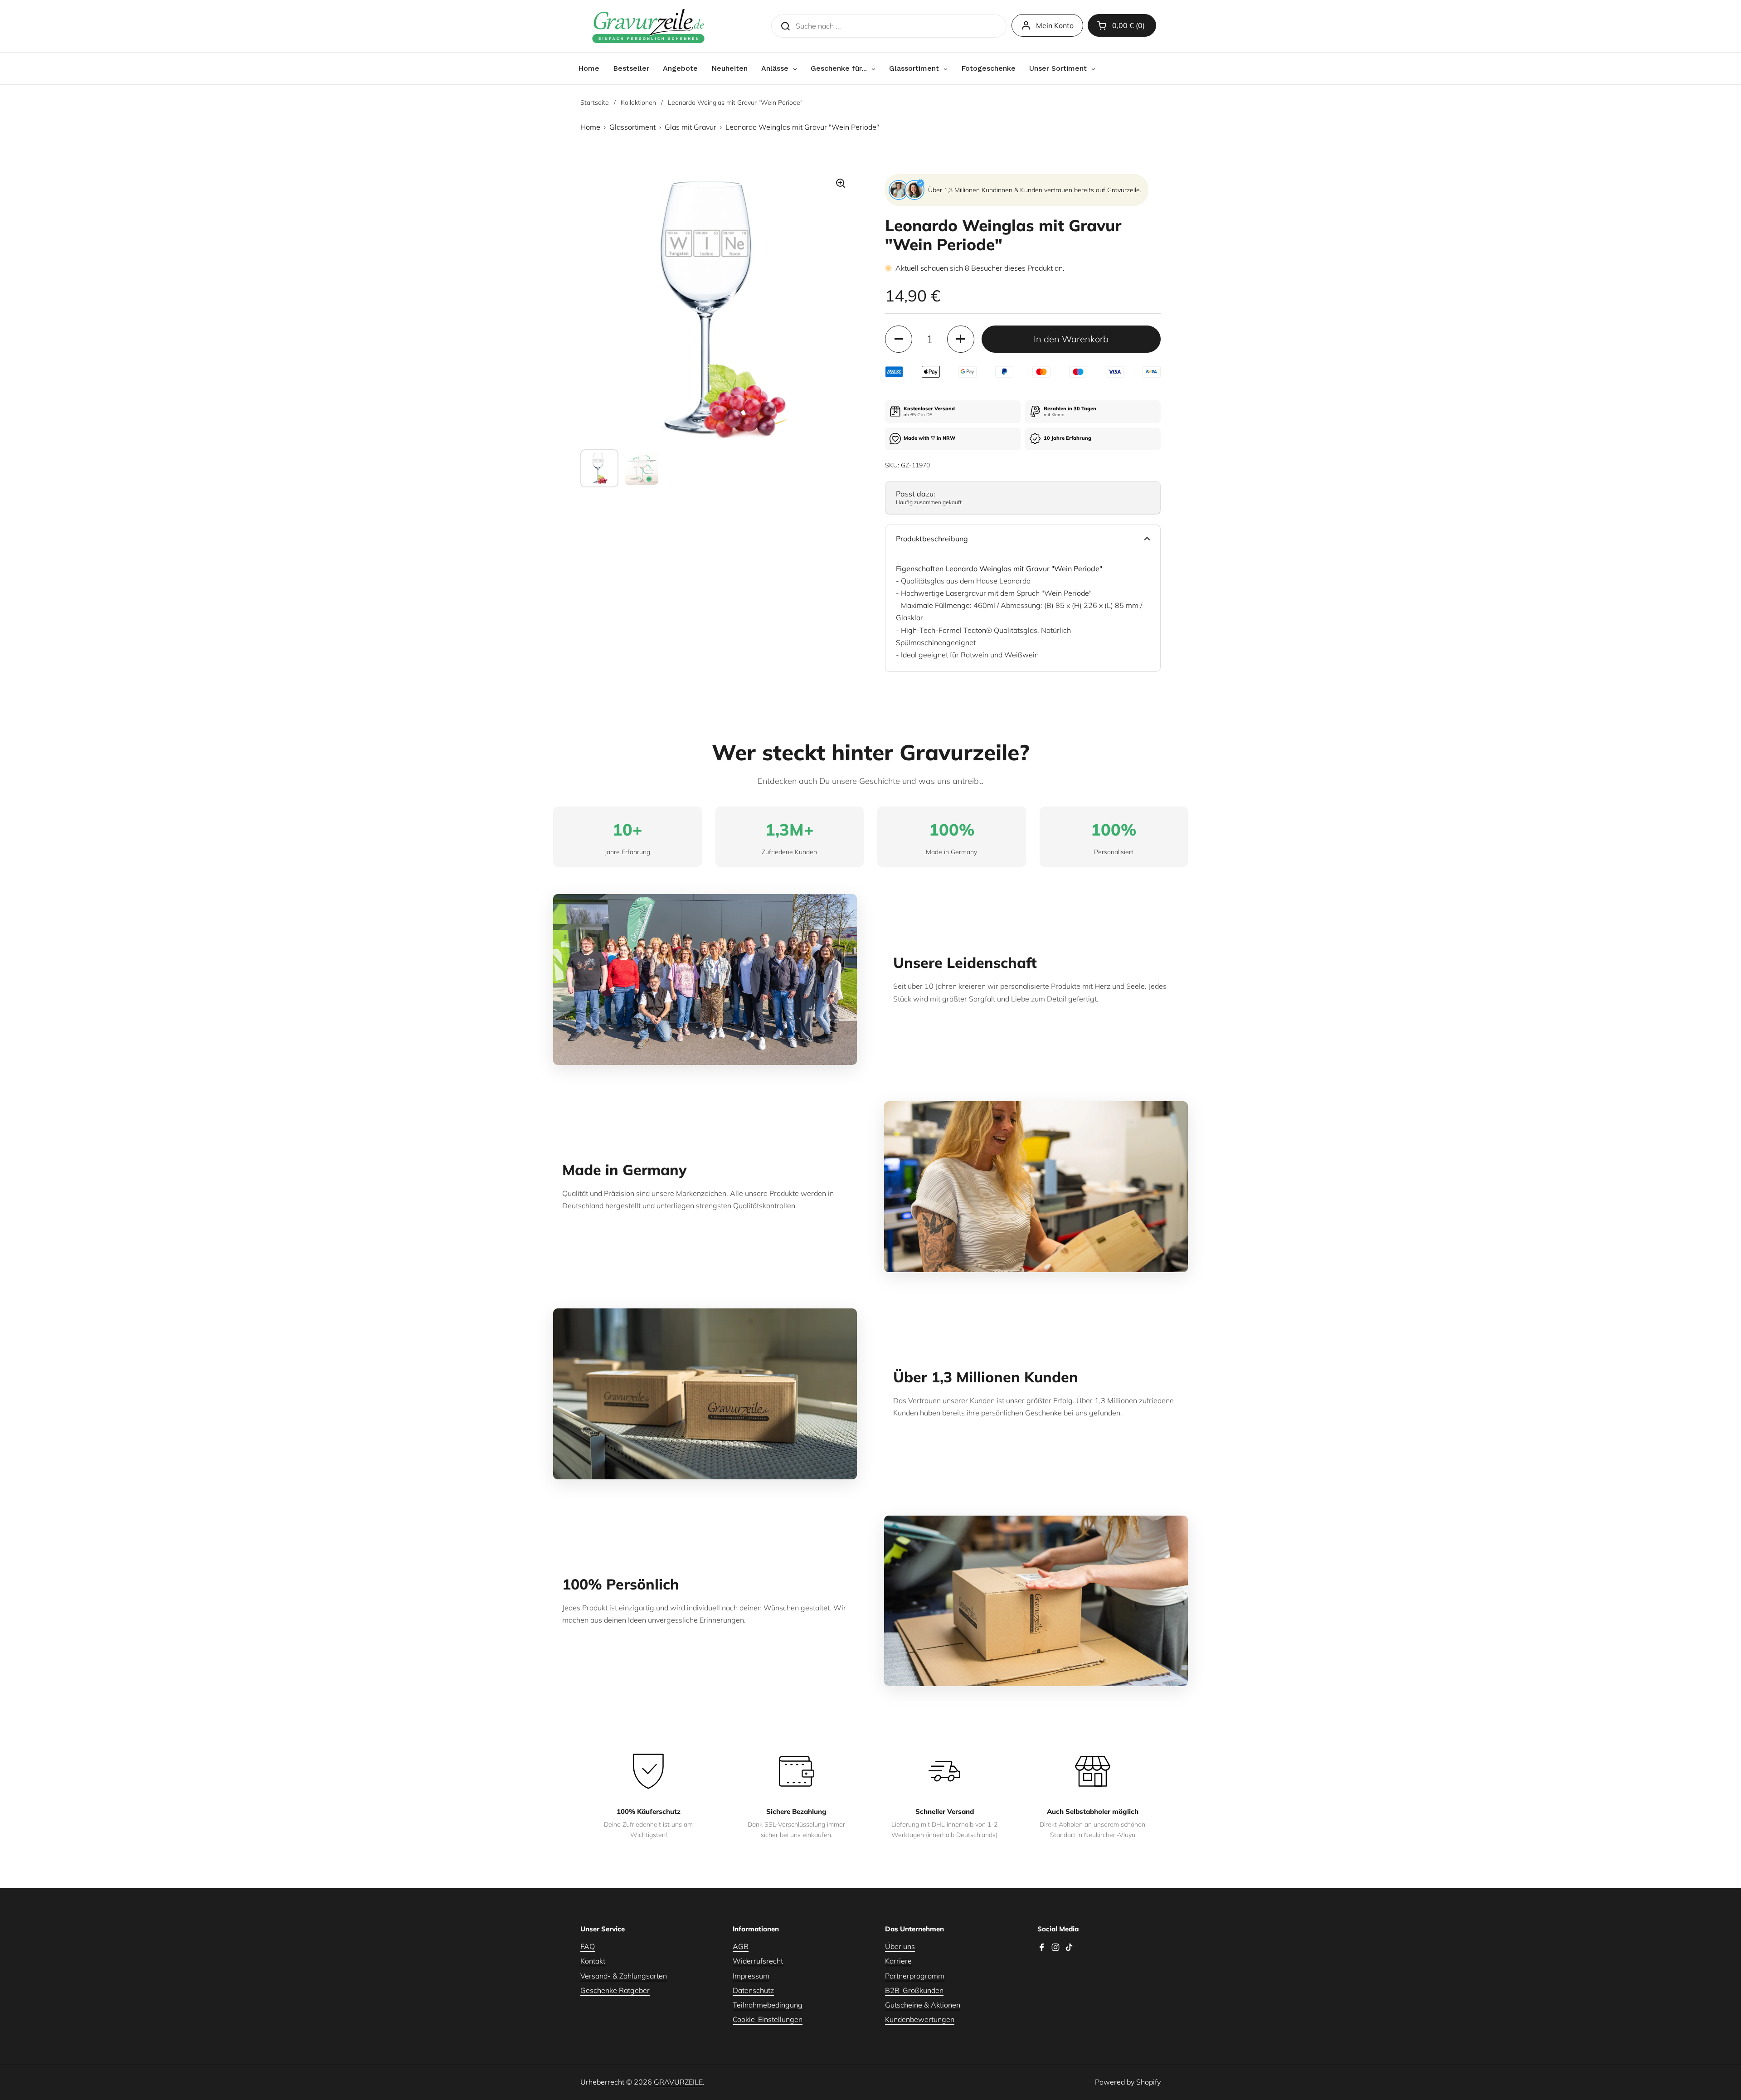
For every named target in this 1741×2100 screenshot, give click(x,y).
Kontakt (593, 1961)
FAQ (588, 1946)
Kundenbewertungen (920, 2019)
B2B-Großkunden (914, 1990)
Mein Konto (1055, 25)
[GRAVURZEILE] (648, 26)
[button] (1122, 25)
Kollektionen (638, 102)
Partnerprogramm (915, 1976)
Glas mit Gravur (691, 127)
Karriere (898, 1961)
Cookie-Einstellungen (768, 2019)
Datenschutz (753, 1990)
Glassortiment (632, 127)
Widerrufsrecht (758, 1961)
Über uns (900, 1946)
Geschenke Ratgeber (615, 1990)
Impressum (751, 1976)
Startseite (595, 102)
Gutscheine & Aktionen (923, 2005)
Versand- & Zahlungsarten (624, 1976)
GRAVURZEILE (678, 2082)
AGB (741, 1946)
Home (590, 127)
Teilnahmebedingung (768, 2005)
